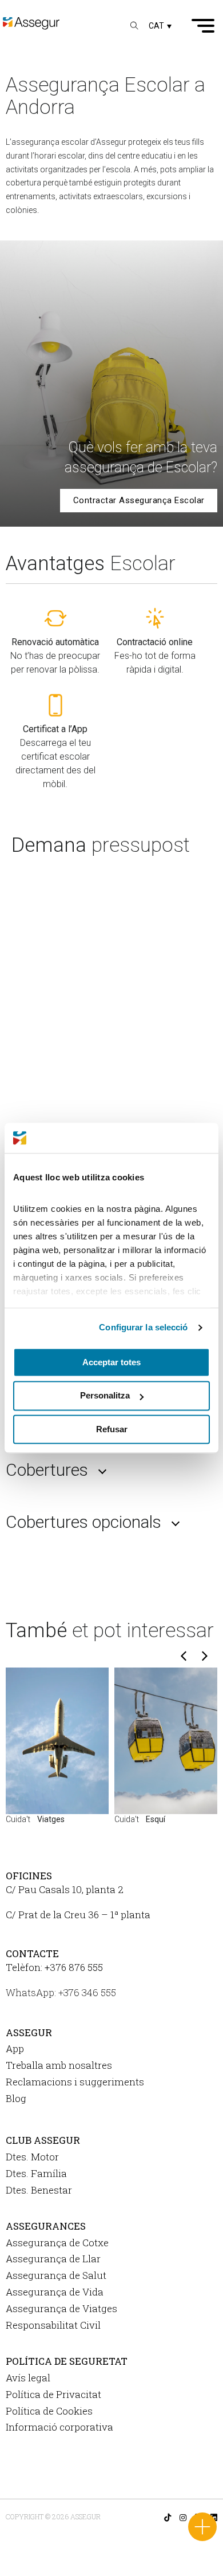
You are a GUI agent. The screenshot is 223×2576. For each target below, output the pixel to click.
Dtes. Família (36, 2173)
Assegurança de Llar (53, 2259)
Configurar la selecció (143, 1327)
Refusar (112, 1429)
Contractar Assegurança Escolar (139, 500)
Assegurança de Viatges (61, 2308)
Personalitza (105, 1396)
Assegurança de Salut (56, 2275)
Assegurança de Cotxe (57, 2243)
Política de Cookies (49, 2411)
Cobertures (47, 1470)
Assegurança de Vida (55, 2292)
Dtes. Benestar (39, 2190)
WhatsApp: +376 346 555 (61, 1992)
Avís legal (28, 2378)
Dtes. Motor (32, 2157)
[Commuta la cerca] (134, 26)
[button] (160, 25)
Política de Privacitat (53, 2394)
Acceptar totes (111, 1362)
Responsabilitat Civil (53, 2325)
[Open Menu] (203, 26)
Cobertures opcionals (83, 1522)
